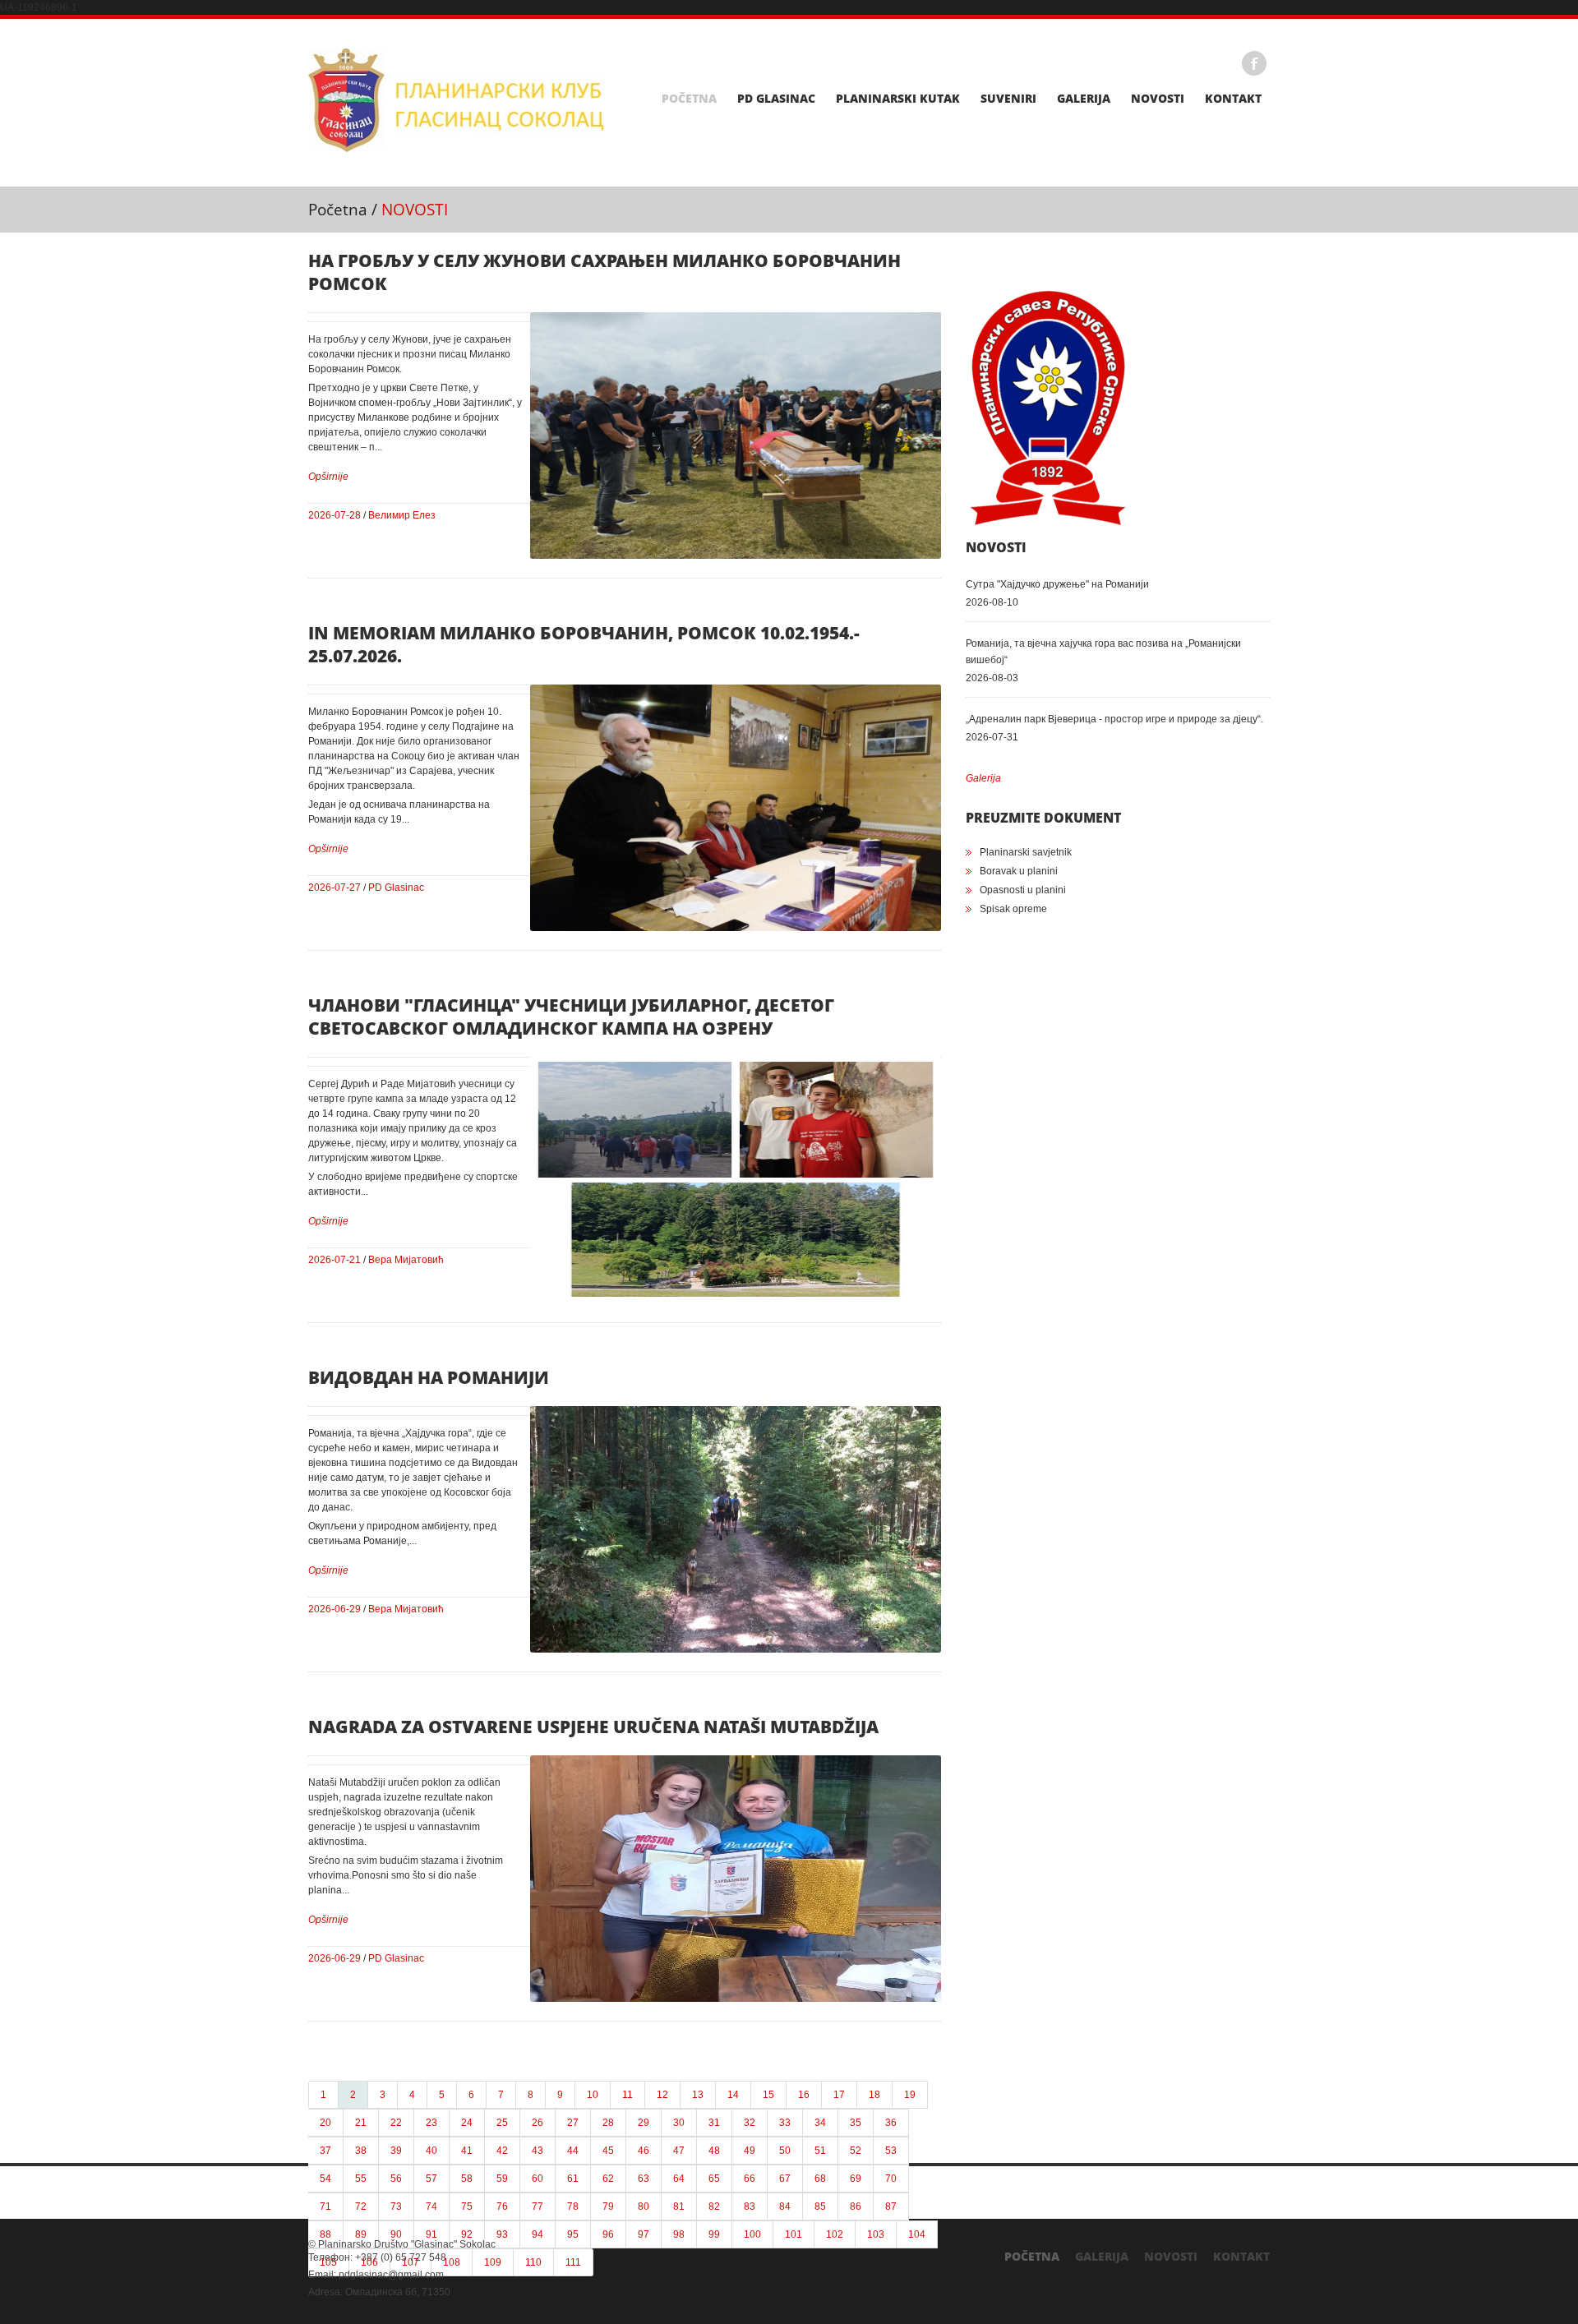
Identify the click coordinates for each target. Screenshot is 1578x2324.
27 (573, 2123)
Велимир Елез (402, 515)
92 (467, 2234)
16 (804, 2095)
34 (820, 2123)
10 (593, 2095)
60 (538, 2179)
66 (750, 2179)
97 (644, 2234)
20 (325, 2123)
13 (698, 2095)
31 (714, 2123)
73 (396, 2206)
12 (662, 2095)
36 (891, 2123)
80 (644, 2206)
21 (361, 2123)
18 (874, 2095)
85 (820, 2206)
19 (910, 2095)
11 (628, 2095)
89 (361, 2234)
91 (431, 2234)
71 (325, 2206)
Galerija (1084, 99)
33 (785, 2123)
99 (714, 2234)
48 (714, 2151)
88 (325, 2234)
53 (891, 2151)
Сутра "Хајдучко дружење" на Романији (1057, 584)
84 (785, 2206)
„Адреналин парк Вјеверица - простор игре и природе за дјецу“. (1114, 719)
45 (608, 2151)
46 (644, 2151)
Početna (689, 99)
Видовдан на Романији (429, 1377)
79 (608, 2206)
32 (750, 2123)
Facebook (1254, 63)
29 (644, 2123)
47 (679, 2151)
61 (573, 2179)
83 (750, 2206)
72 (361, 2206)
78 (573, 2206)
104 (917, 2234)
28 (608, 2123)
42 (502, 2151)
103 (876, 2234)
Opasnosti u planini (1023, 890)
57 (431, 2179)
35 (856, 2123)
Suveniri (1008, 99)
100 (752, 2234)
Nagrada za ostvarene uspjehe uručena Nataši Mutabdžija (593, 1727)
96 (608, 2234)
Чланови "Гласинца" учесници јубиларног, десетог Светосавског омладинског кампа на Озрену (571, 1017)
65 (714, 2179)
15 (768, 2095)
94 (538, 2234)
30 (679, 2123)
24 (467, 2123)
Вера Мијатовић (406, 1260)
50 (785, 2151)
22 (396, 2123)
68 (820, 2179)
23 (431, 2123)
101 (794, 2234)
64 (679, 2179)
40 (431, 2151)
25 (502, 2123)
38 (361, 2151)
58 (467, 2179)
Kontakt (1233, 99)
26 (538, 2123)
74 (431, 2206)
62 (608, 2179)
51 (820, 2151)
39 (396, 2151)
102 (835, 2234)
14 (733, 2095)
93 (502, 2234)
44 (573, 2151)
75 (467, 2206)
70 (891, 2179)
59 (502, 2179)
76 (502, 2206)
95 (573, 2234)
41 (467, 2151)
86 (856, 2206)
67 (785, 2179)
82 (714, 2206)
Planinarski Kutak (898, 99)
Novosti (1158, 99)
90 (396, 2234)
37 (325, 2151)
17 (839, 2095)
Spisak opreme (1013, 909)
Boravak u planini (1019, 871)
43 (538, 2151)
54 (325, 2179)
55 (361, 2179)
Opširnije (328, 477)
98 (679, 2234)
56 (396, 2179)
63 (644, 2179)
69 (856, 2179)
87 (891, 2206)
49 (750, 2151)
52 (856, 2151)
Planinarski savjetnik (1026, 852)
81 (679, 2206)
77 (538, 2206)
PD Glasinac (776, 99)
